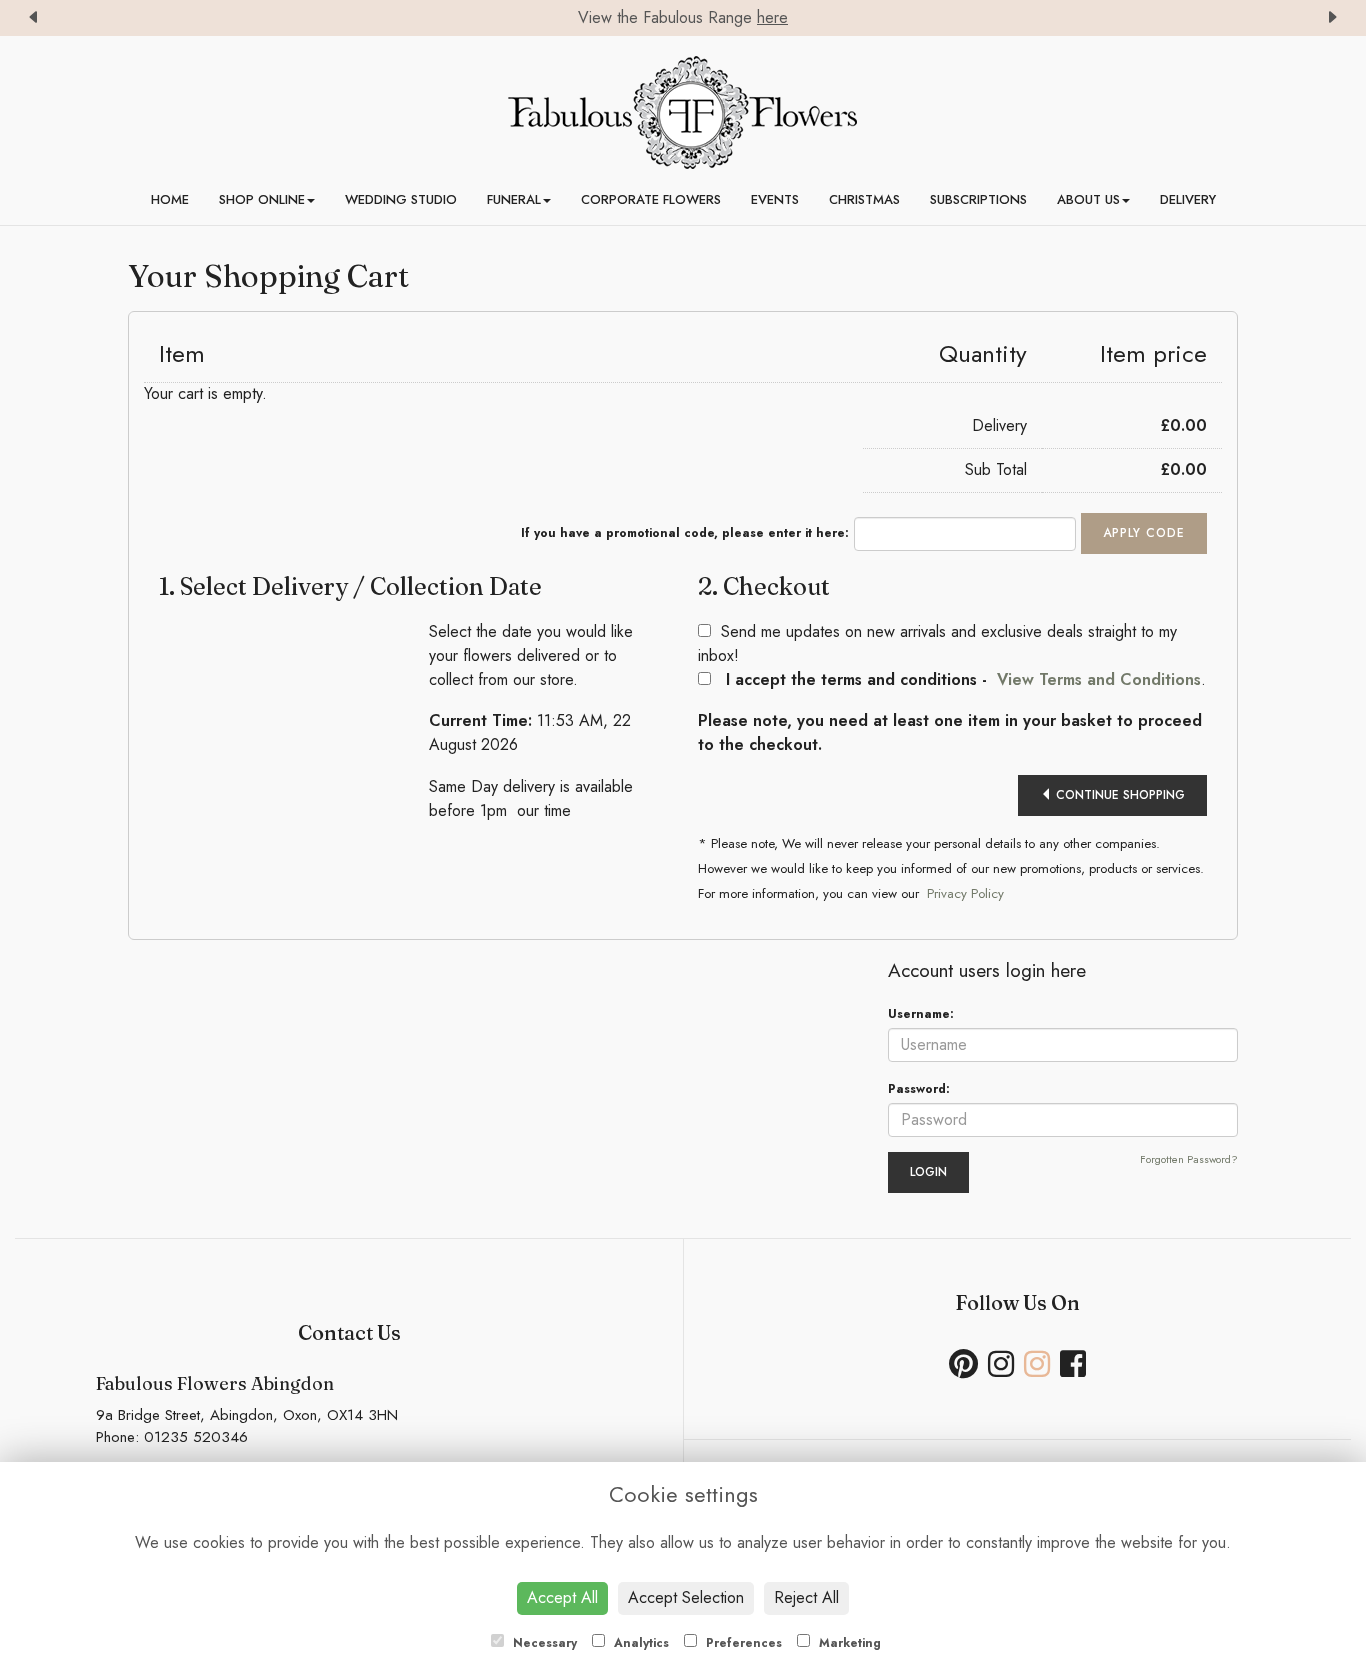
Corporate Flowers (651, 199)
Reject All (806, 1597)
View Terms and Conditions (1099, 679)
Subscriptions (978, 199)
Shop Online (262, 199)
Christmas (864, 199)
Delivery (1188, 199)
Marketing (848, 1643)
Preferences (742, 1643)
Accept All (562, 1597)
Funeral (514, 199)
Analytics (639, 1643)
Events (775, 199)
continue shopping (1118, 795)
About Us (1088, 199)
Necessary (543, 1643)
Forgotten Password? (1189, 1159)
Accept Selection (686, 1597)
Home (170, 199)
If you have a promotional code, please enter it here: (685, 533)
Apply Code (1144, 533)
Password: (919, 1089)
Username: (921, 1014)
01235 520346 (196, 1437)
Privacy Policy (965, 893)
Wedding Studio (401, 199)
